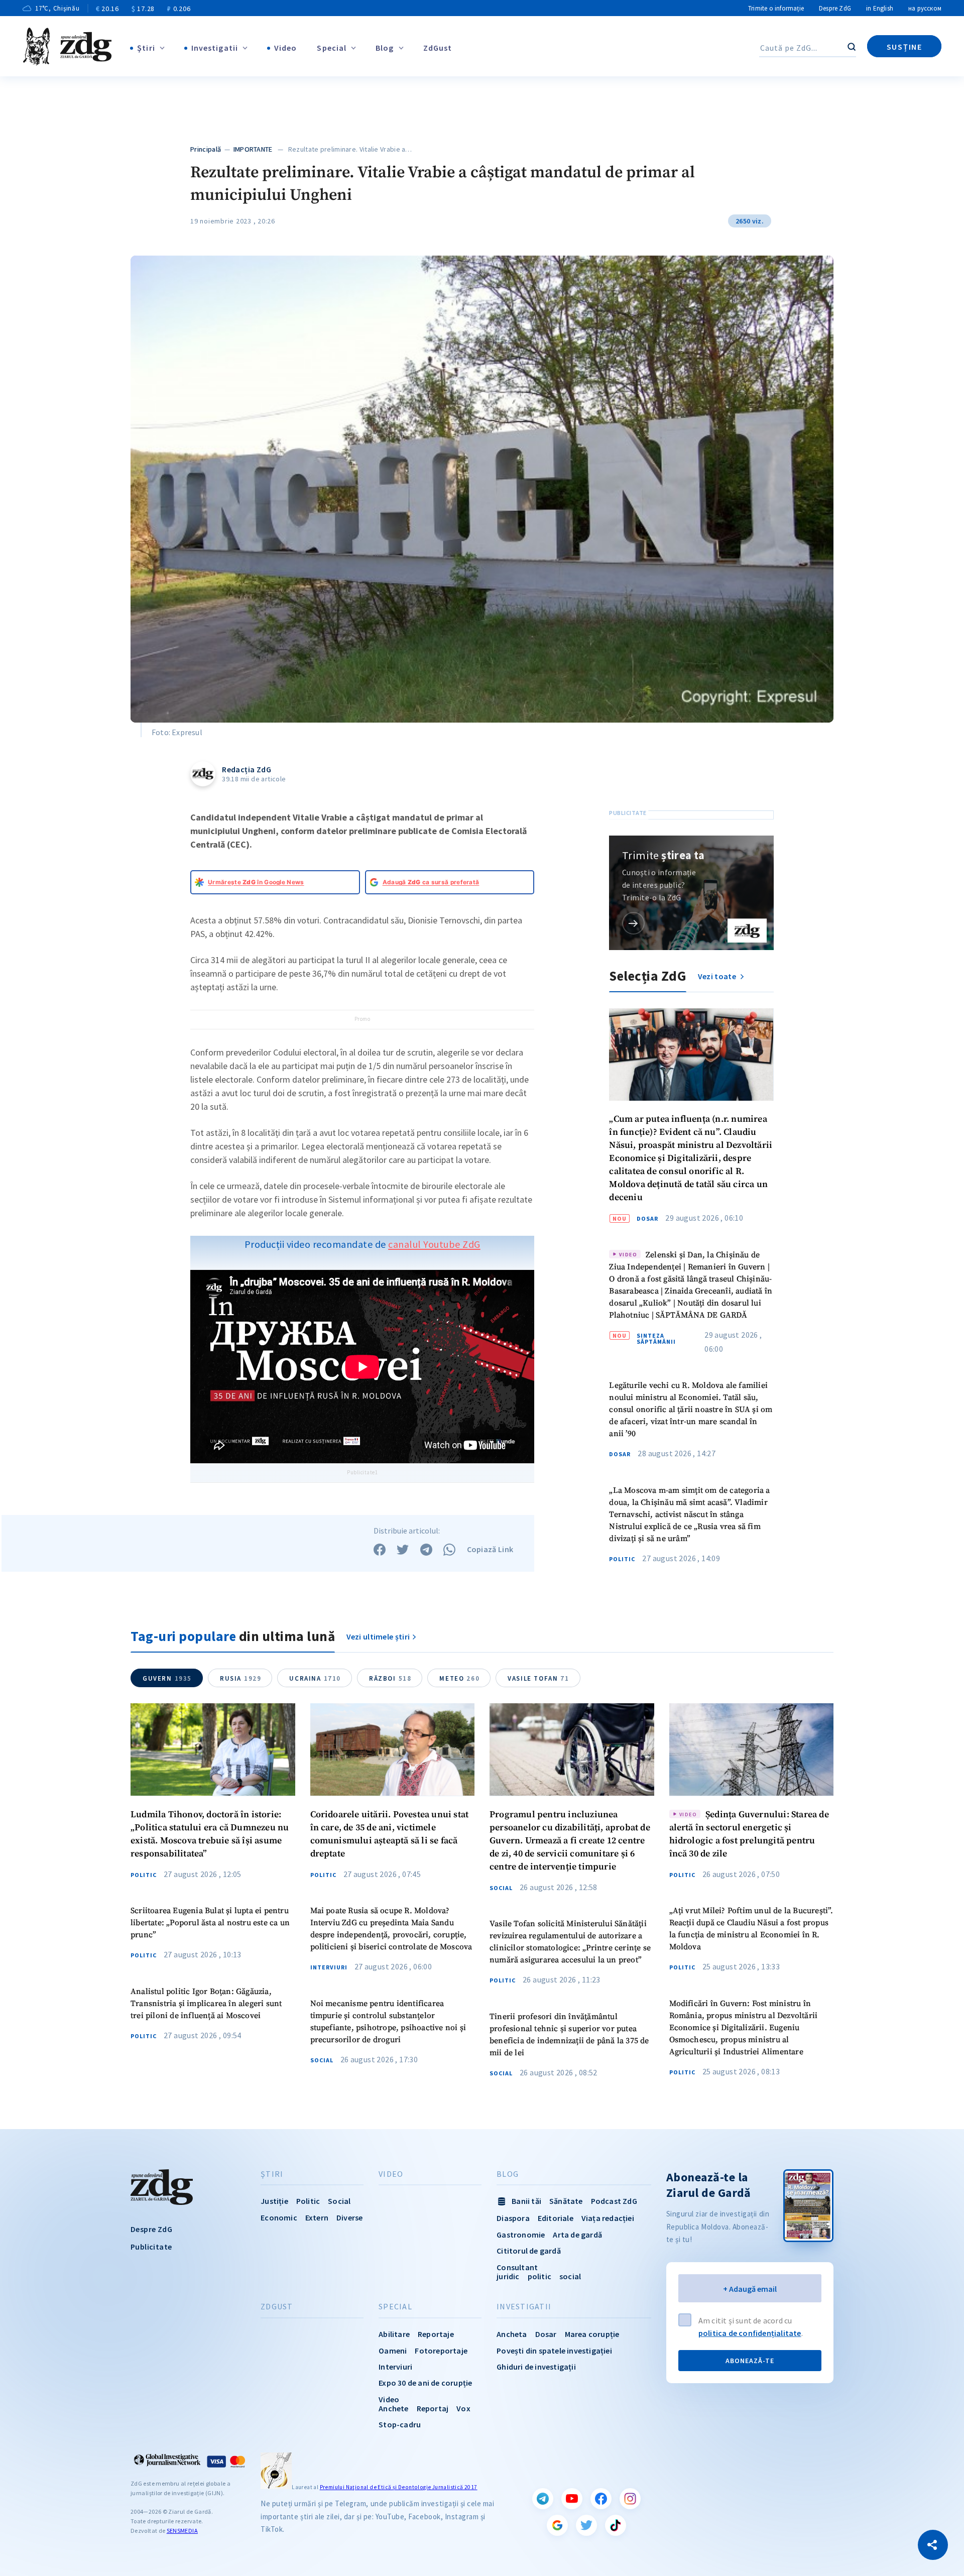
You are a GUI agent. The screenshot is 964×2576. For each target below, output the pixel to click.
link (633, 923)
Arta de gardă (577, 2235)
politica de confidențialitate (750, 2333)
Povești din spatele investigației (554, 2351)
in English (880, 8)
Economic (279, 2217)
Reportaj (433, 2408)
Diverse (349, 2217)
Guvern (167, 1678)
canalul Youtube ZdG (434, 1244)
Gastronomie (521, 2235)
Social (322, 2060)
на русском (925, 8)
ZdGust (438, 48)
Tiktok (616, 2525)
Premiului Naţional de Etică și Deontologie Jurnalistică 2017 (399, 2487)
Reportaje (436, 2334)
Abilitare (394, 2334)
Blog (385, 48)
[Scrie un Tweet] (403, 1550)
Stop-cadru (400, 2424)
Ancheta (512, 2334)
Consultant (517, 2267)
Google (557, 2525)
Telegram (543, 2499)
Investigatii (215, 48)
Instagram (630, 2499)
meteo (459, 1678)
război (390, 1678)
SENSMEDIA (182, 2531)
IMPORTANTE (253, 149)
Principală (206, 149)
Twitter (586, 2525)
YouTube (572, 2499)
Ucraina (315, 1678)
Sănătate (566, 2201)
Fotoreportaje (441, 2351)
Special (332, 48)
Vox (463, 2408)
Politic (622, 1559)
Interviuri (329, 1967)
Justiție (274, 2201)
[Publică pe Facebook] (380, 1550)
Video (286, 48)
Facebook (601, 2499)
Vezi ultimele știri (378, 1636)
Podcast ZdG (614, 2201)
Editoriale (556, 2218)
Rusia (240, 1678)
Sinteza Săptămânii (656, 1339)
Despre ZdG (835, 8)
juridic (508, 2276)
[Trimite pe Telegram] (426, 1550)
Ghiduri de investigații (536, 2367)
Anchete (393, 2408)
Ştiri (146, 48)
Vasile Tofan (538, 1678)
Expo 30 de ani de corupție (425, 2383)
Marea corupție (592, 2334)
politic (539, 2276)
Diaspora (513, 2218)
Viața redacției (608, 2218)
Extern (317, 2217)
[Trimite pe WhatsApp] (449, 1550)
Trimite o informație (776, 8)
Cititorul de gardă (529, 2251)
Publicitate (151, 2247)
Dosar (647, 1219)
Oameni (393, 2351)
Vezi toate (718, 976)
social (570, 2276)
